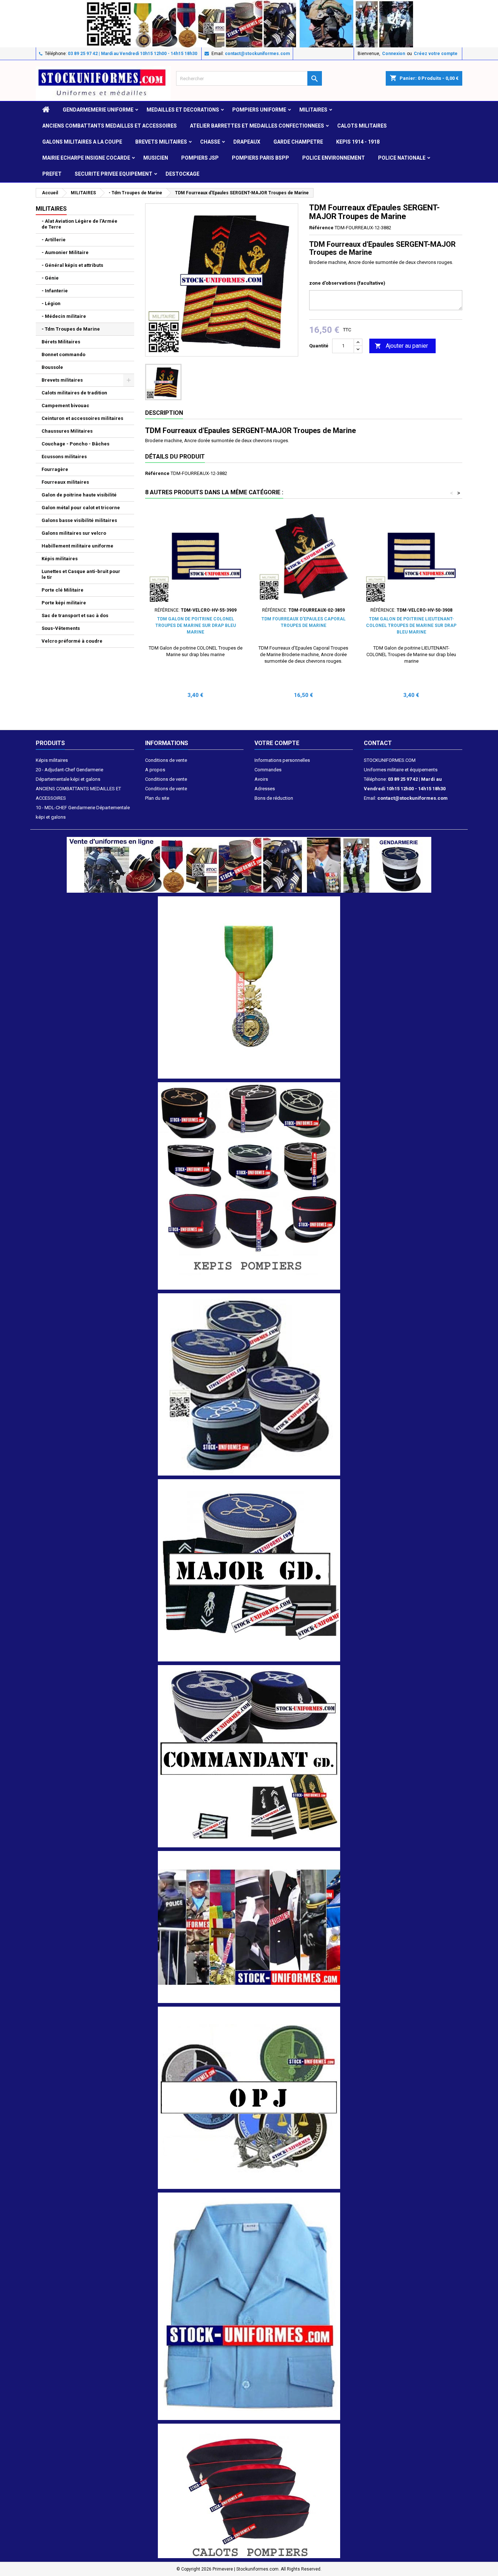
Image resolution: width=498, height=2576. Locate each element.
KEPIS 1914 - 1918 (358, 142)
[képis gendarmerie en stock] (249, 1384)
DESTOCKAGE (182, 174)
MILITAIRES (313, 110)
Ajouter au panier (401, 346)
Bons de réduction (274, 798)
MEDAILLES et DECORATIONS (183, 110)
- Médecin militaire (64, 316)
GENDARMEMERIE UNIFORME (98, 110)
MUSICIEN (156, 158)
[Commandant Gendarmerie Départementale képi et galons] (249, 1756)
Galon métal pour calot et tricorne (81, 508)
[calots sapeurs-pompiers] (249, 2491)
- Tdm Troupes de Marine (71, 329)
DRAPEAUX (247, 142)
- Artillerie (54, 240)
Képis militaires (60, 559)
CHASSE (210, 142)
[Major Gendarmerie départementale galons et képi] (249, 1570)
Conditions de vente (166, 760)
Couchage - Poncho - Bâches (75, 444)
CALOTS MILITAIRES (362, 126)
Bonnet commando (63, 354)
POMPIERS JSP (200, 158)
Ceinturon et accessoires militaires (82, 418)
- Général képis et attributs (72, 265)
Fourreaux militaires (65, 482)
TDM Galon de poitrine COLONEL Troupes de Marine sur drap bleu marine (196, 626)
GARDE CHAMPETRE (298, 142)
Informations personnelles (282, 760)
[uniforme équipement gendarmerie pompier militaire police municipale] (249, 23)
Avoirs (261, 779)
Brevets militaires (161, 142)
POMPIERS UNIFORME (259, 110)
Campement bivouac (65, 406)
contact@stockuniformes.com (257, 54)
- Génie (50, 278)
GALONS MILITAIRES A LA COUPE (82, 142)
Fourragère (55, 469)
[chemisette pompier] (249, 2306)
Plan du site (157, 798)
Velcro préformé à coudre (72, 641)
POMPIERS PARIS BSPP (260, 158)
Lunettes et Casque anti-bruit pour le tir (81, 574)
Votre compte (277, 743)
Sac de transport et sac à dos (75, 615)
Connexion (394, 54)
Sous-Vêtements (61, 628)
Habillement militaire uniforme (77, 546)
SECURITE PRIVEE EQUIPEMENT (114, 174)
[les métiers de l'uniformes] (249, 1927)
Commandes (268, 770)
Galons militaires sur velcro (74, 533)
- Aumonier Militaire (65, 252)
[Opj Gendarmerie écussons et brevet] (249, 2097)
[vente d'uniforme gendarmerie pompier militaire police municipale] (249, 864)
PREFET (52, 174)
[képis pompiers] (249, 1186)
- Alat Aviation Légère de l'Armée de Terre (79, 224)
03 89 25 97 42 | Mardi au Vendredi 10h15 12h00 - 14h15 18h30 (133, 54)
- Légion (51, 303)
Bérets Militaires (61, 342)
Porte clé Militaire (63, 590)
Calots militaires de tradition (74, 393)
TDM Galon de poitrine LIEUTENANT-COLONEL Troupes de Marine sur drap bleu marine (411, 626)
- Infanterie (55, 291)
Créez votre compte (436, 54)
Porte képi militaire (64, 603)
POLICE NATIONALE (402, 158)
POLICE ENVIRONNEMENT (334, 158)
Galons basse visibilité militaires (79, 520)
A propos (155, 770)
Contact (378, 743)
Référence (321, 228)
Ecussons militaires (64, 457)
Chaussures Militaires (67, 431)
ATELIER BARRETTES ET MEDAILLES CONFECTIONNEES (257, 126)
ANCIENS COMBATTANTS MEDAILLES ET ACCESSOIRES (110, 126)
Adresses (265, 789)
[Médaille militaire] (249, 987)
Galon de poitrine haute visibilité (79, 495)
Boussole (52, 367)
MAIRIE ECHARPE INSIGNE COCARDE (86, 158)
